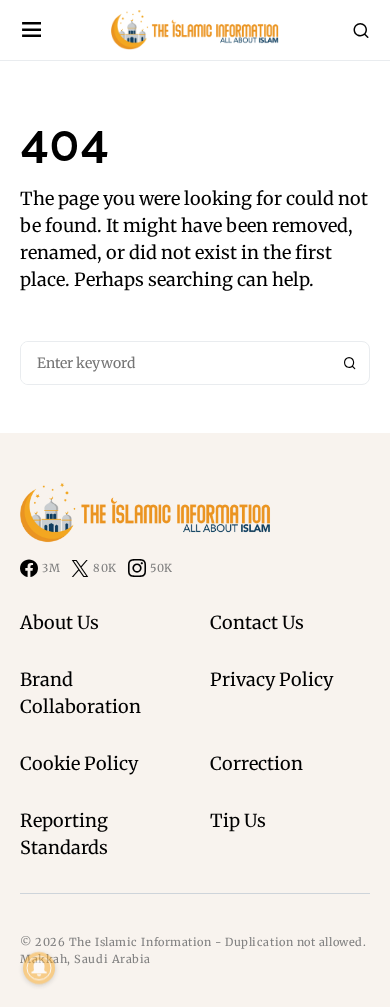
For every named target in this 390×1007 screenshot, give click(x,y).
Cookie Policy (79, 763)
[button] (31, 30)
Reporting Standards (64, 834)
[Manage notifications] (39, 968)
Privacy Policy (271, 679)
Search (350, 363)
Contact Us (257, 622)
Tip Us (238, 820)
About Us (59, 622)
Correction (256, 763)
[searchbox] (176, 363)
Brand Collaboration (80, 693)
